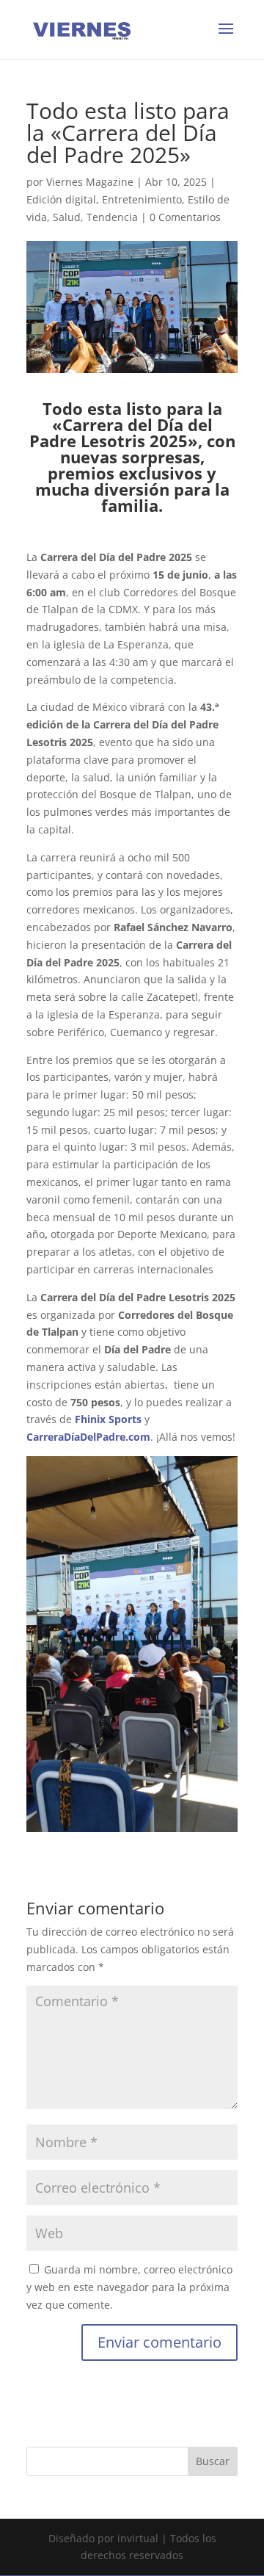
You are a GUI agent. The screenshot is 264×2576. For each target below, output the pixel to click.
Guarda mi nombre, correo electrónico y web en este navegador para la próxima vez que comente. (129, 2287)
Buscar (213, 2461)
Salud (67, 217)
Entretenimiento (142, 199)
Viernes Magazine (90, 182)
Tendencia (112, 217)
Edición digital (61, 199)
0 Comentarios (185, 217)
